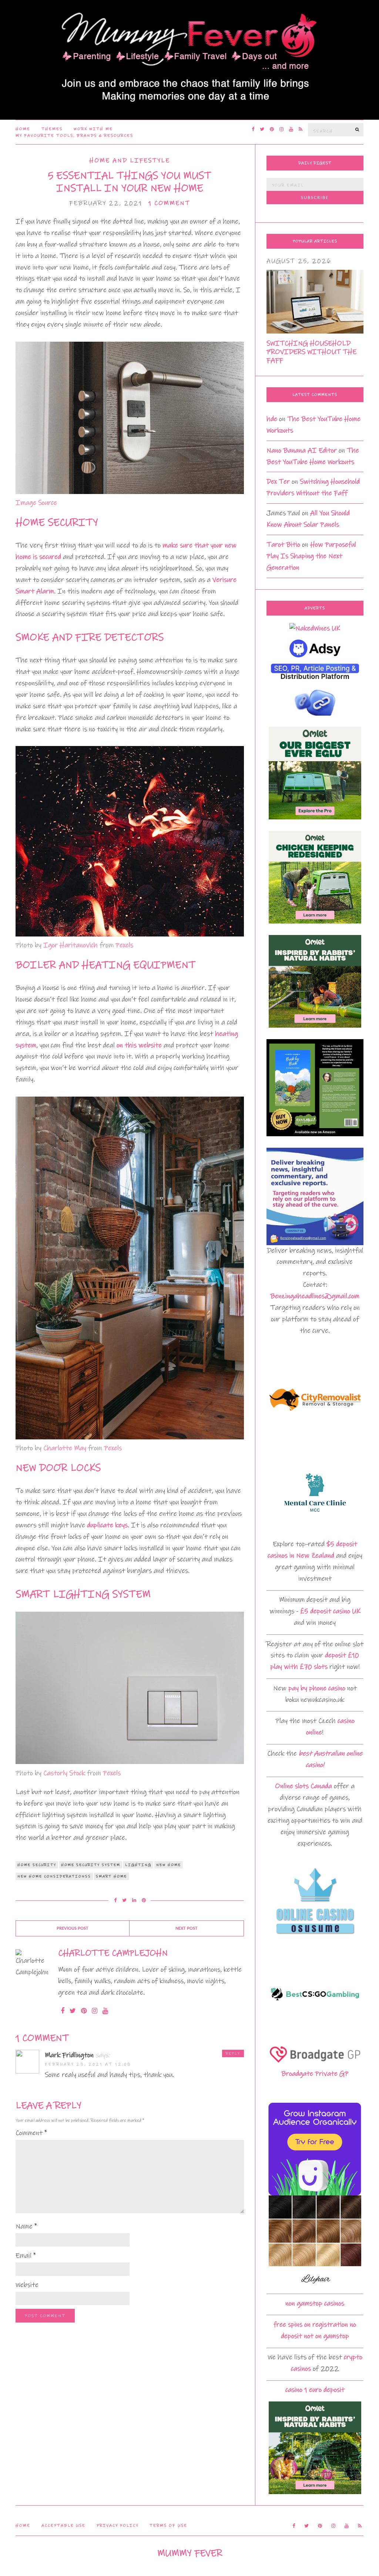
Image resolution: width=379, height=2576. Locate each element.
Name (26, 2226)
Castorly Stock (64, 1773)
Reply (233, 2053)
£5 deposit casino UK (330, 1611)
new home (169, 1865)
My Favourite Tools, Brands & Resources (74, 136)
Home (23, 129)
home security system (91, 1865)
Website (27, 2285)
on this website (139, 1045)
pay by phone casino (317, 1688)
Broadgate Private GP (315, 2074)
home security (37, 1865)
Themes (52, 129)
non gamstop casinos (315, 2303)
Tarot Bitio (283, 545)
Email (26, 2256)
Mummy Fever (190, 2553)
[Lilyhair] (315, 2242)
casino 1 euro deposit (315, 2390)
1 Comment (169, 203)
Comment (31, 2133)
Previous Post (73, 1928)
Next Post (187, 1928)
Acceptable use (63, 2526)
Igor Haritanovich (71, 945)
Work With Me (93, 129)
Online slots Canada (303, 1786)
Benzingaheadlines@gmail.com (315, 1296)
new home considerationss (54, 1876)
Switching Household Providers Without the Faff (311, 352)
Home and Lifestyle (130, 161)
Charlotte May (65, 1448)
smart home (111, 1876)
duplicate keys (107, 1525)
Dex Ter (278, 482)
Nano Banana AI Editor (302, 450)
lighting (138, 1865)
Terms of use (168, 2526)
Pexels (124, 945)
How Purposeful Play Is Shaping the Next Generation (311, 556)
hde (272, 419)
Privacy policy (118, 2526)
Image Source (36, 503)
